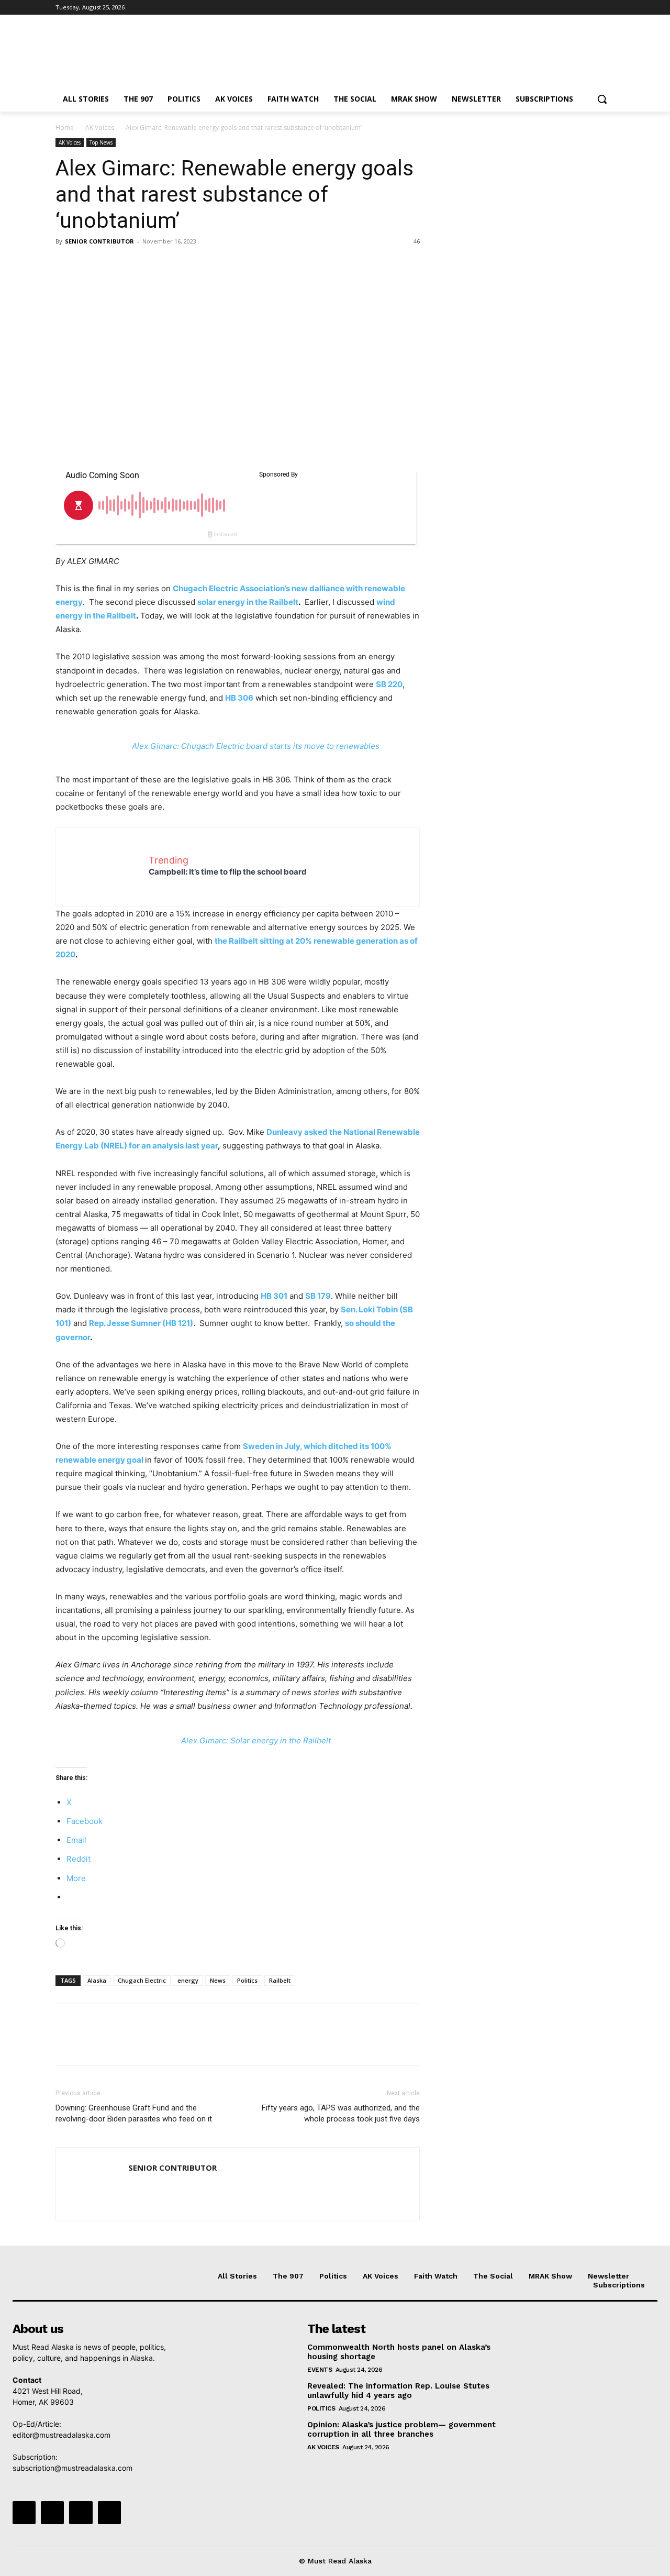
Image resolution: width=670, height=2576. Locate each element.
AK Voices (100, 128)
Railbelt (280, 1980)
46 (417, 241)
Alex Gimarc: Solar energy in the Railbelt (256, 1740)
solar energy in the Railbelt (248, 602)
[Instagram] (565, 8)
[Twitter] (580, 8)
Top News (101, 142)
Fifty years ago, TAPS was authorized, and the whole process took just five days (341, 2113)
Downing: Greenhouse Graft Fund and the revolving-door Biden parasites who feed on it (134, 2113)
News (218, 1980)
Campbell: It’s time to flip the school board (228, 872)
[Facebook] (550, 8)
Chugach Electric (142, 1980)
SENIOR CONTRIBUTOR (99, 241)
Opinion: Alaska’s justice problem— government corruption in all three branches (401, 2429)
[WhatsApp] (138, 265)
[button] (602, 99)
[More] (163, 265)
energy (188, 1980)
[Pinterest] (114, 265)
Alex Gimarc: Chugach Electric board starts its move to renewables (256, 746)
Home (65, 128)
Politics (247, 1980)
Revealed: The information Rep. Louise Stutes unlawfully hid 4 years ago (398, 2391)
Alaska (97, 1980)
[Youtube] (608, 8)
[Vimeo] (594, 8)
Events (320, 2370)
